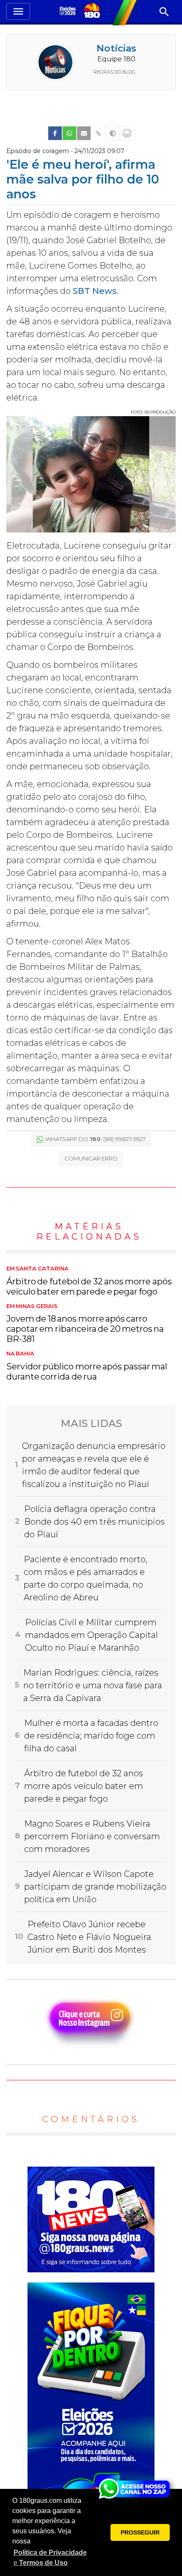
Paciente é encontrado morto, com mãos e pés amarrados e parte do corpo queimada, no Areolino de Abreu (85, 1578)
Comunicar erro (91, 1158)
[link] (55, 133)
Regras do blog (114, 72)
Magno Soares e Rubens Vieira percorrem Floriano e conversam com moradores (92, 1836)
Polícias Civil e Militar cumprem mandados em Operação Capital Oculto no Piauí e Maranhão (91, 1635)
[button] (51, 2558)
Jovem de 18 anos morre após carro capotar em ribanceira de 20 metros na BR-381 (85, 1324)
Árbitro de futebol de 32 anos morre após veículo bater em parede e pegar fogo (89, 1281)
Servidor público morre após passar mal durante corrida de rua (87, 1366)
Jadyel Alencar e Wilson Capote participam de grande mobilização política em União (95, 1887)
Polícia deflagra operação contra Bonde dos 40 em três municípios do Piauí (94, 1522)
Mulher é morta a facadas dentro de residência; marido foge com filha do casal (91, 1736)
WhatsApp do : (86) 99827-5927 (95, 1139)
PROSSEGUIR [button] (140, 2532)
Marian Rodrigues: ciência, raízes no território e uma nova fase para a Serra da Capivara (93, 1685)
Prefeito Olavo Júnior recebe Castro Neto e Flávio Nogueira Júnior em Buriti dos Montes (89, 1937)
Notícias (116, 48)
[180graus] (69, 12)
